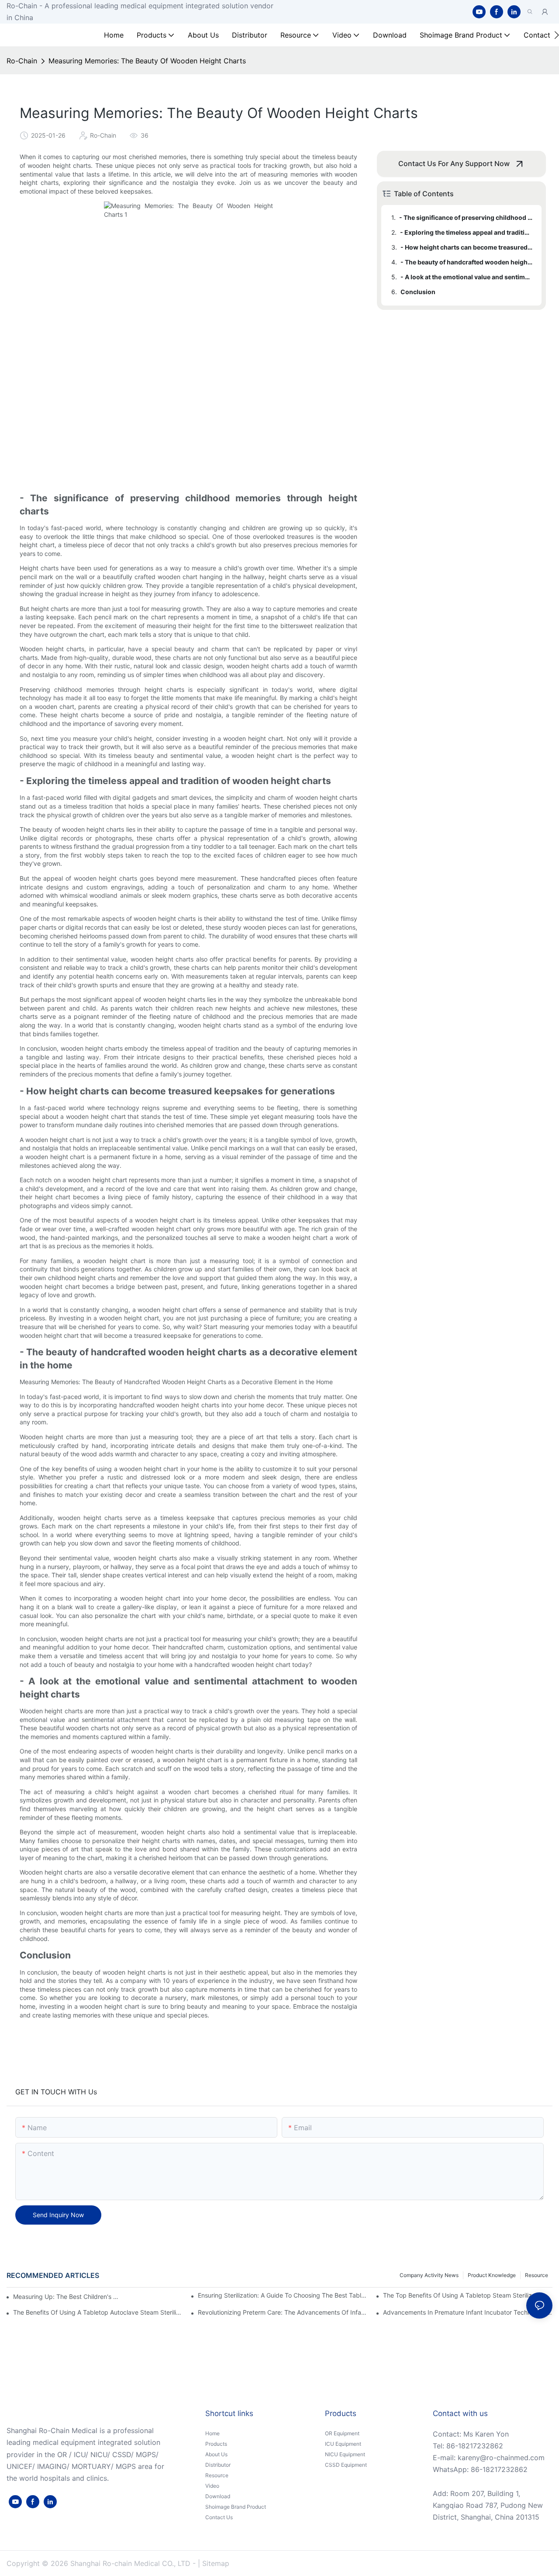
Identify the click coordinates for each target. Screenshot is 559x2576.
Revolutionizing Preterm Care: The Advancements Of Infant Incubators (283, 2312)
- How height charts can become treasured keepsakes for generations (467, 247)
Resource (537, 2275)
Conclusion (418, 292)
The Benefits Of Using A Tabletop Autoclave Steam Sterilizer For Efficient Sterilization (98, 2312)
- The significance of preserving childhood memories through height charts (466, 217)
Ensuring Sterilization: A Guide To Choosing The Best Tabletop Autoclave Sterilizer (283, 2295)
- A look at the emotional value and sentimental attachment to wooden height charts (467, 277)
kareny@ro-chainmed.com (501, 2458)
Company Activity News (429, 2275)
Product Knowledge (492, 2275)
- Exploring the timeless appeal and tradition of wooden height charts (467, 232)
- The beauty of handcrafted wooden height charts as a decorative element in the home (467, 262)
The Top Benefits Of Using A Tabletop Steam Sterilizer (460, 2295)
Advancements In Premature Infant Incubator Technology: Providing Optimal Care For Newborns (468, 2312)
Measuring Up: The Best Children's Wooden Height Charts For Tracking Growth (67, 2297)
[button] (557, 35)
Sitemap (216, 2563)
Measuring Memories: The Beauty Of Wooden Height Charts (147, 61)
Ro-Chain (22, 61)
